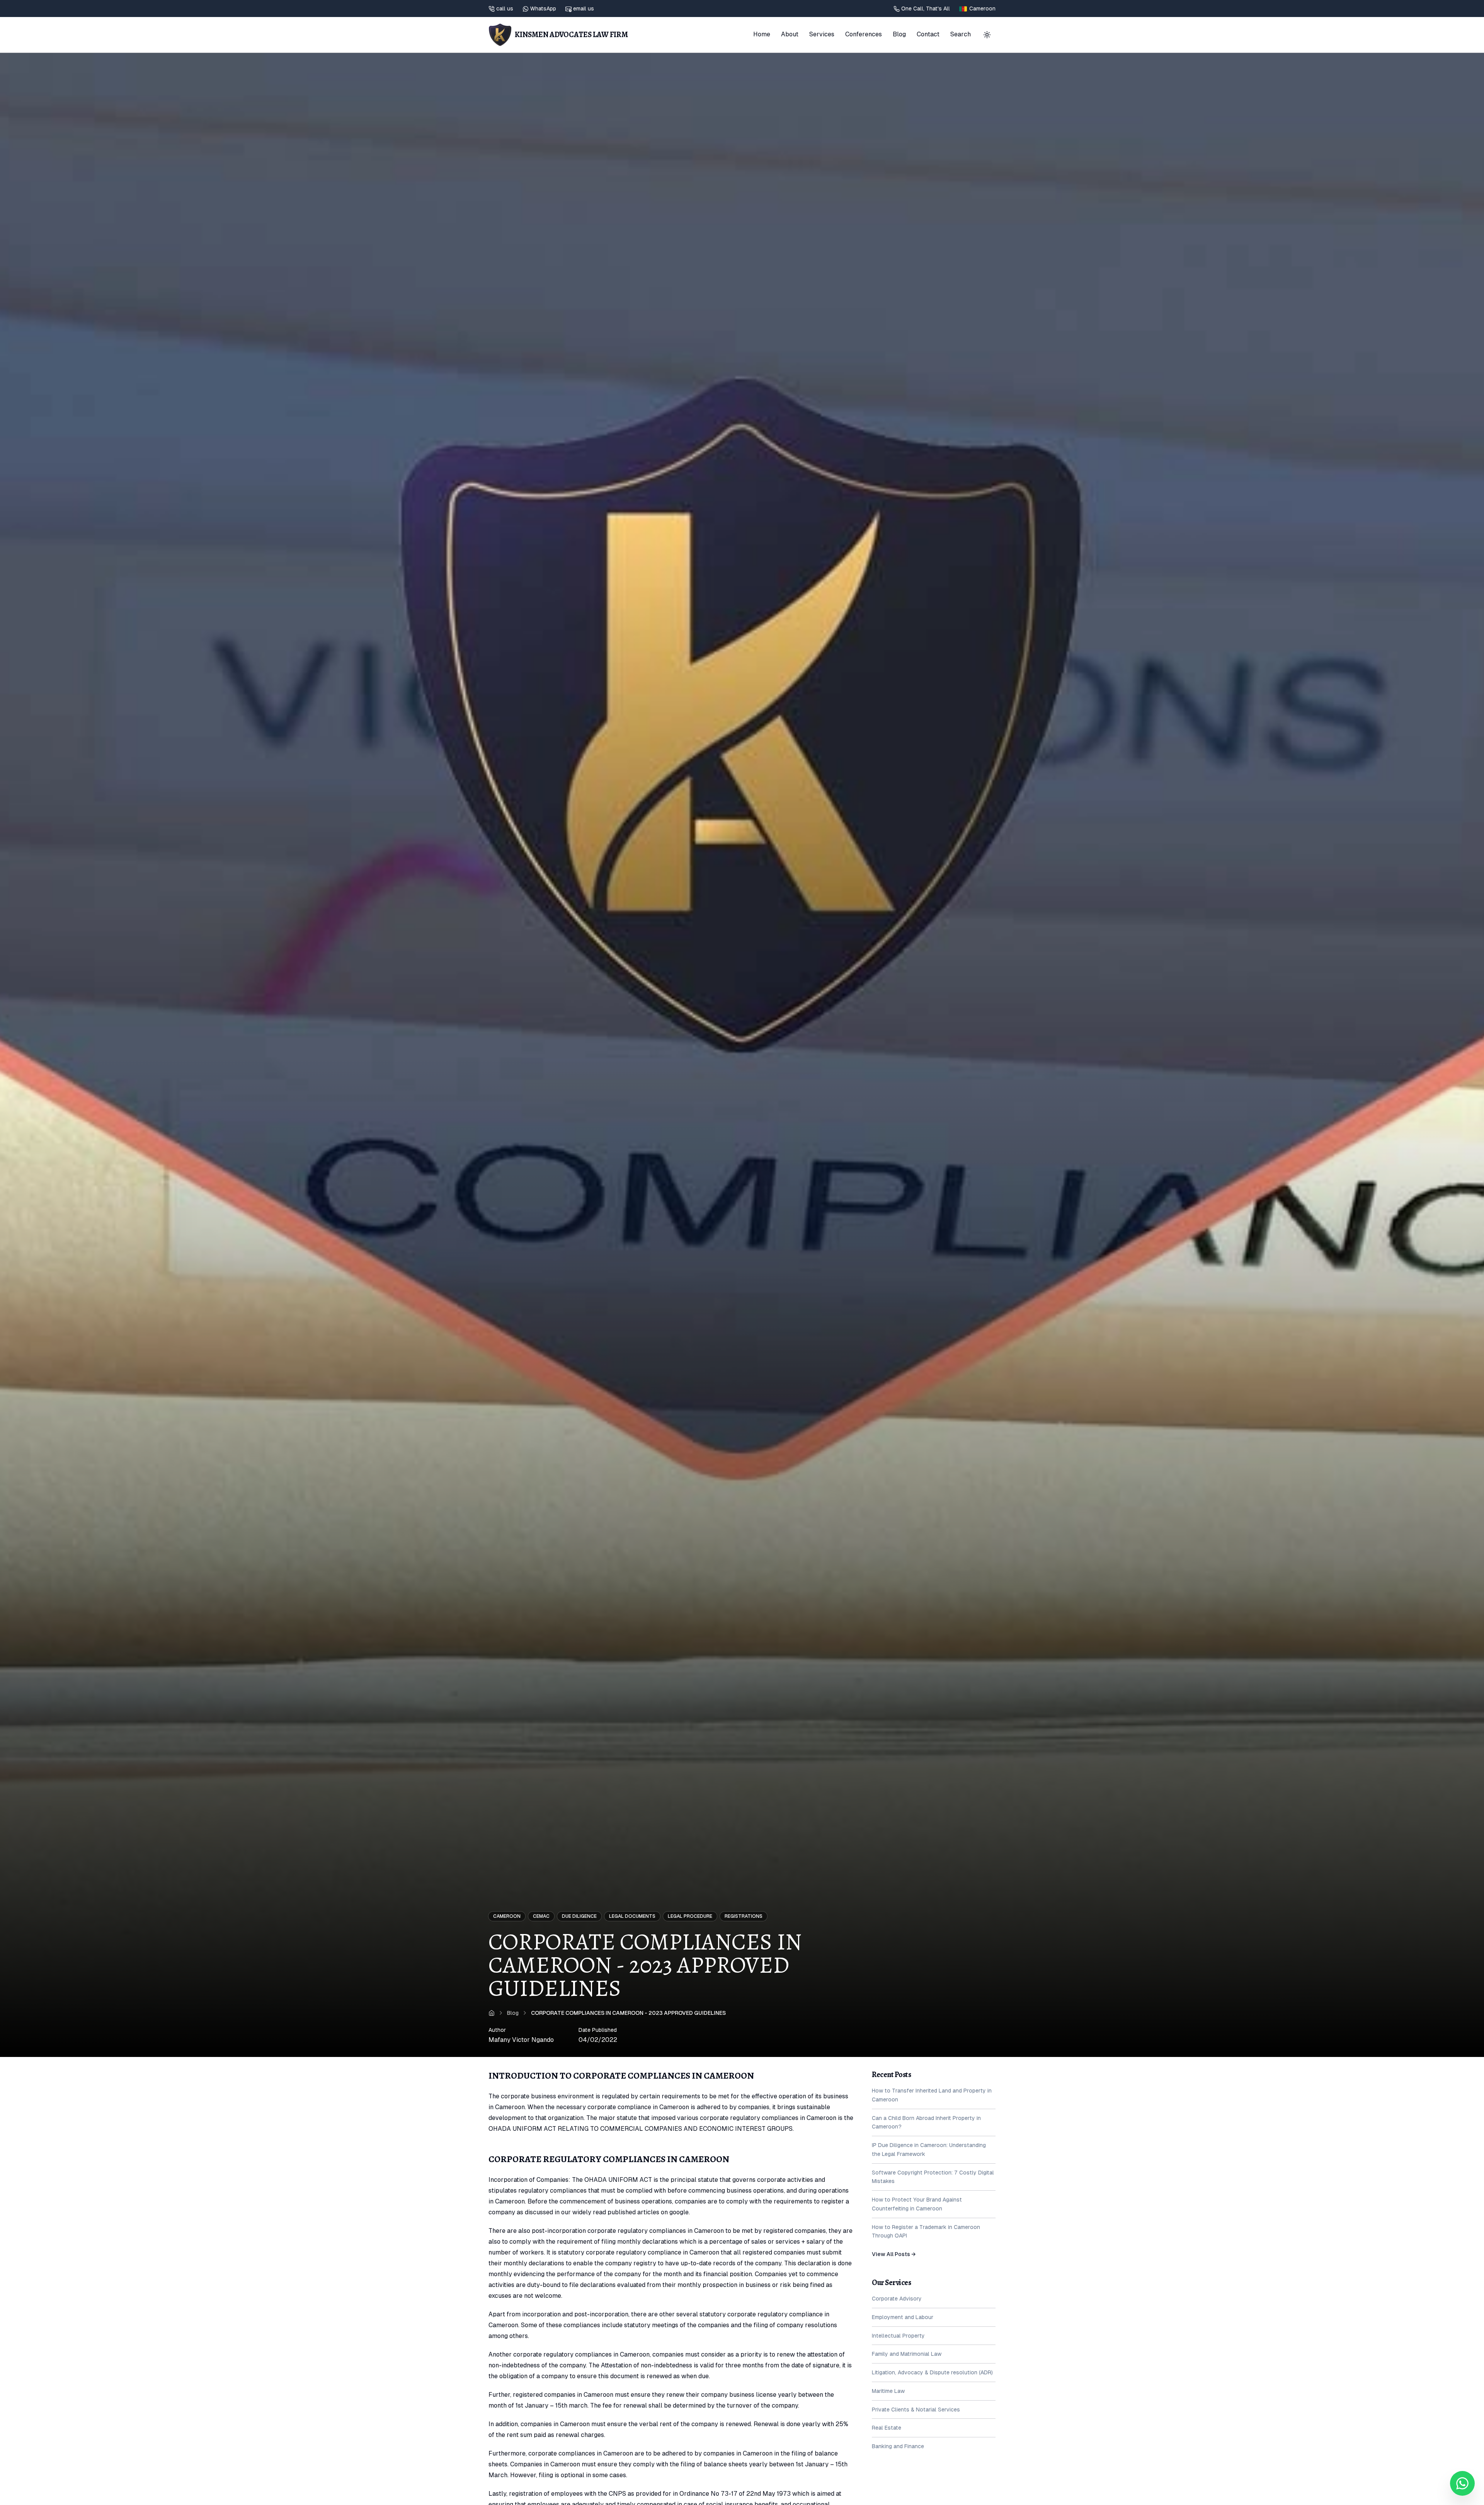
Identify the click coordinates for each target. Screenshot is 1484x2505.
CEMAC (541, 1916)
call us (505, 9)
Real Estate (887, 2428)
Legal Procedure (690, 1916)
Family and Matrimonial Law (907, 2354)
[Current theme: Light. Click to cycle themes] (987, 35)
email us (584, 9)
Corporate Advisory (897, 2299)
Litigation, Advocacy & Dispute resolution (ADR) (932, 2372)
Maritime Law (888, 2391)
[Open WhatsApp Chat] (1462, 2483)
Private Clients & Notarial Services (916, 2410)
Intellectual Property (898, 2336)
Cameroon (507, 1916)
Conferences (864, 34)
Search (961, 34)
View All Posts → (894, 2254)
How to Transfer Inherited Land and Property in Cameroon (932, 2095)
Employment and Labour (903, 2317)
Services (822, 34)
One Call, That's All (926, 9)
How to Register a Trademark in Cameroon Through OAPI (926, 2231)
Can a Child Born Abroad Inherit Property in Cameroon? (926, 2122)
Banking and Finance (898, 2446)
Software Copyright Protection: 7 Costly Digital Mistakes (933, 2177)
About (790, 34)
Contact (928, 34)
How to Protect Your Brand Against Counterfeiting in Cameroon (917, 2204)
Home (762, 34)
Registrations (744, 1916)
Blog (899, 34)
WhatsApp (543, 9)
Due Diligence (579, 1916)
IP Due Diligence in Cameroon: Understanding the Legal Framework (929, 2150)
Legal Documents (632, 1916)
